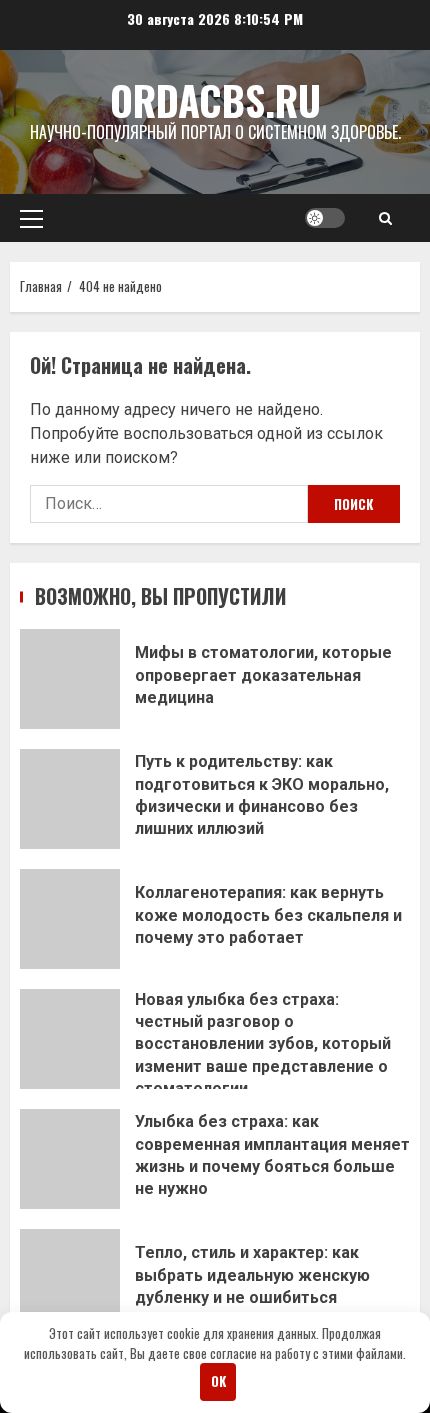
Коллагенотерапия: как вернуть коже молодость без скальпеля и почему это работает (70, 919)
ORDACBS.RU (215, 100)
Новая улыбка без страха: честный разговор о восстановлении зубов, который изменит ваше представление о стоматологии (70, 1039)
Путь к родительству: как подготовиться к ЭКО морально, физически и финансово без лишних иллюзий (70, 799)
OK (218, 1381)
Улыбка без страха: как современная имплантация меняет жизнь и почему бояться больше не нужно (70, 1159)
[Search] (385, 218)
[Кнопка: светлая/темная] (325, 218)
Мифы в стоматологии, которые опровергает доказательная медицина (70, 679)
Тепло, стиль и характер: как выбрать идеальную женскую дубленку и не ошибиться (70, 1279)
